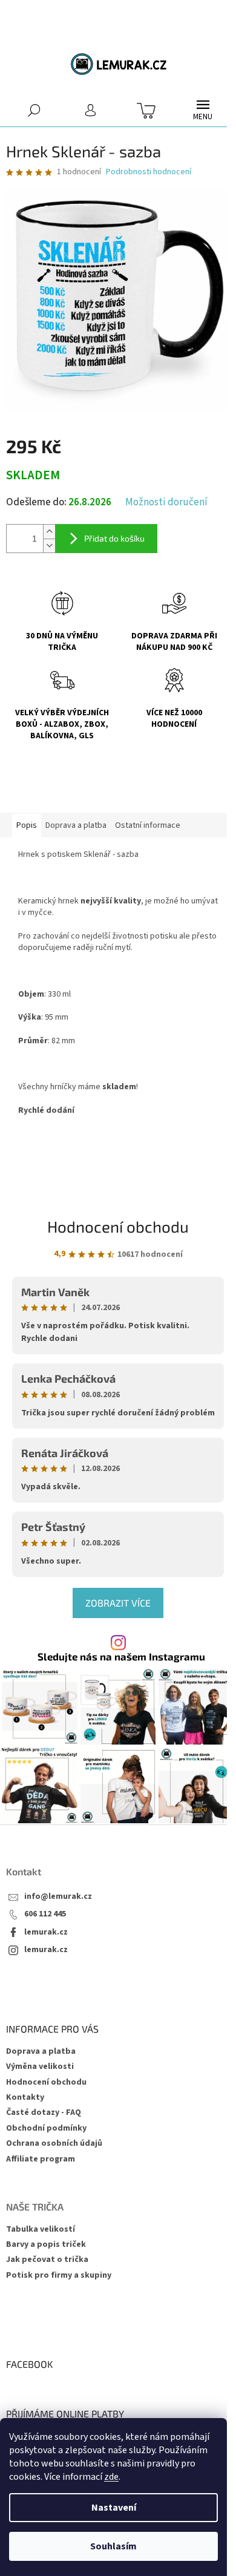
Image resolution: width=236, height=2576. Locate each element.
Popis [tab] (27, 825)
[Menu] (203, 110)
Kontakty (25, 2097)
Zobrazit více (118, 1603)
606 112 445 (45, 1914)
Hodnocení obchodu (118, 1226)
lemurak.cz (46, 1932)
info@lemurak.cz (58, 1897)
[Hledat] (34, 110)
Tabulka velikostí (41, 2230)
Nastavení (114, 2508)
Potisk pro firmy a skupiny (59, 2276)
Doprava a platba (41, 2051)
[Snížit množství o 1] (49, 546)
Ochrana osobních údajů (54, 2143)
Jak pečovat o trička (47, 2260)
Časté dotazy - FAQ (44, 2112)
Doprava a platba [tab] (76, 825)
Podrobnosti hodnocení (149, 172)
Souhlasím (113, 2546)
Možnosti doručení (166, 503)
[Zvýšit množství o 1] (49, 532)
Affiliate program (41, 2159)
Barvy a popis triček (46, 2245)
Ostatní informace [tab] (148, 825)
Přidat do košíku (114, 538)
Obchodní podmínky (46, 2128)
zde (111, 2477)
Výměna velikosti (40, 2066)
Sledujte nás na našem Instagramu (121, 1657)
